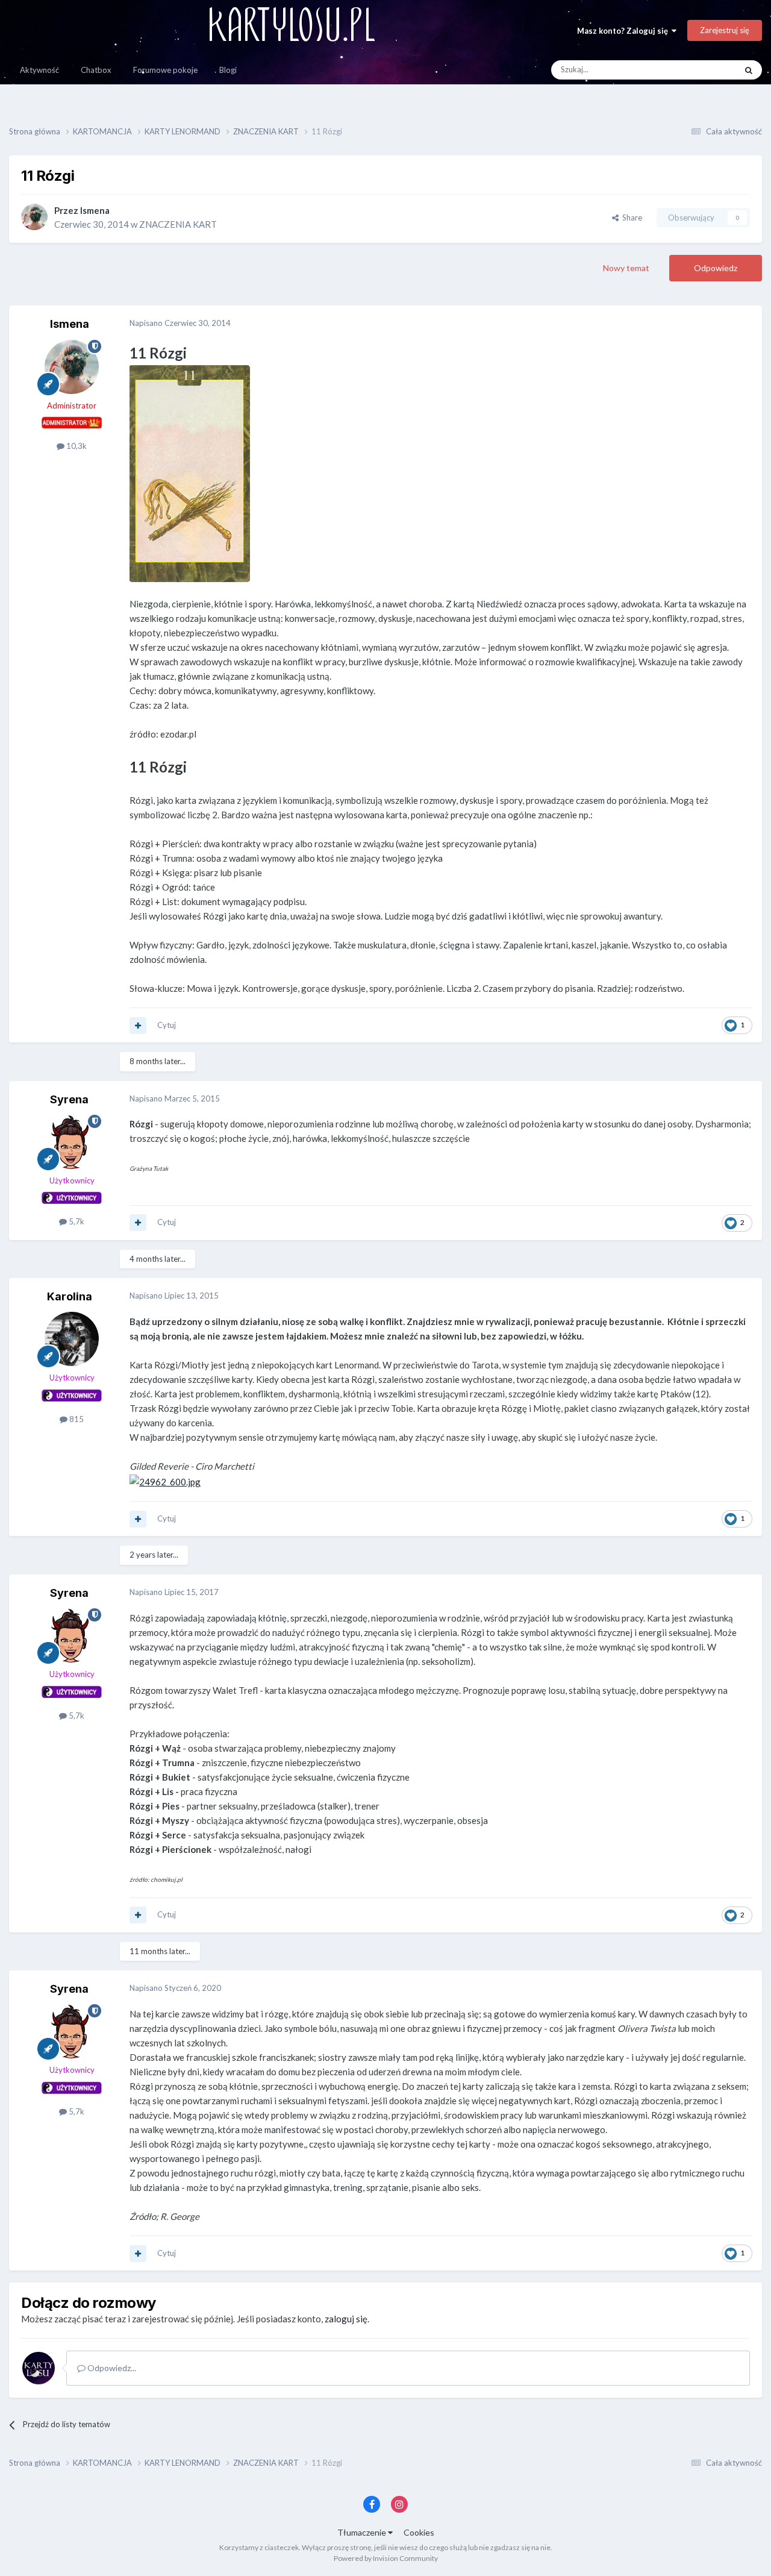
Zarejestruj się (725, 30)
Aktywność (39, 70)
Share (630, 218)
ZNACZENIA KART (178, 224)
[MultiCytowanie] (138, 1026)
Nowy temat (626, 268)
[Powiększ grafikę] (190, 472)
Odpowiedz (716, 268)
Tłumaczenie (363, 2532)
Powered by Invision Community (386, 2558)
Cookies (419, 2532)
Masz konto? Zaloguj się (624, 31)
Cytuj (167, 1025)
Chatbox (96, 70)
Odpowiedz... (111, 2368)
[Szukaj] (749, 70)
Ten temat (703, 70)
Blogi (228, 70)
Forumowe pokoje (165, 70)
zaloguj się (346, 2319)
